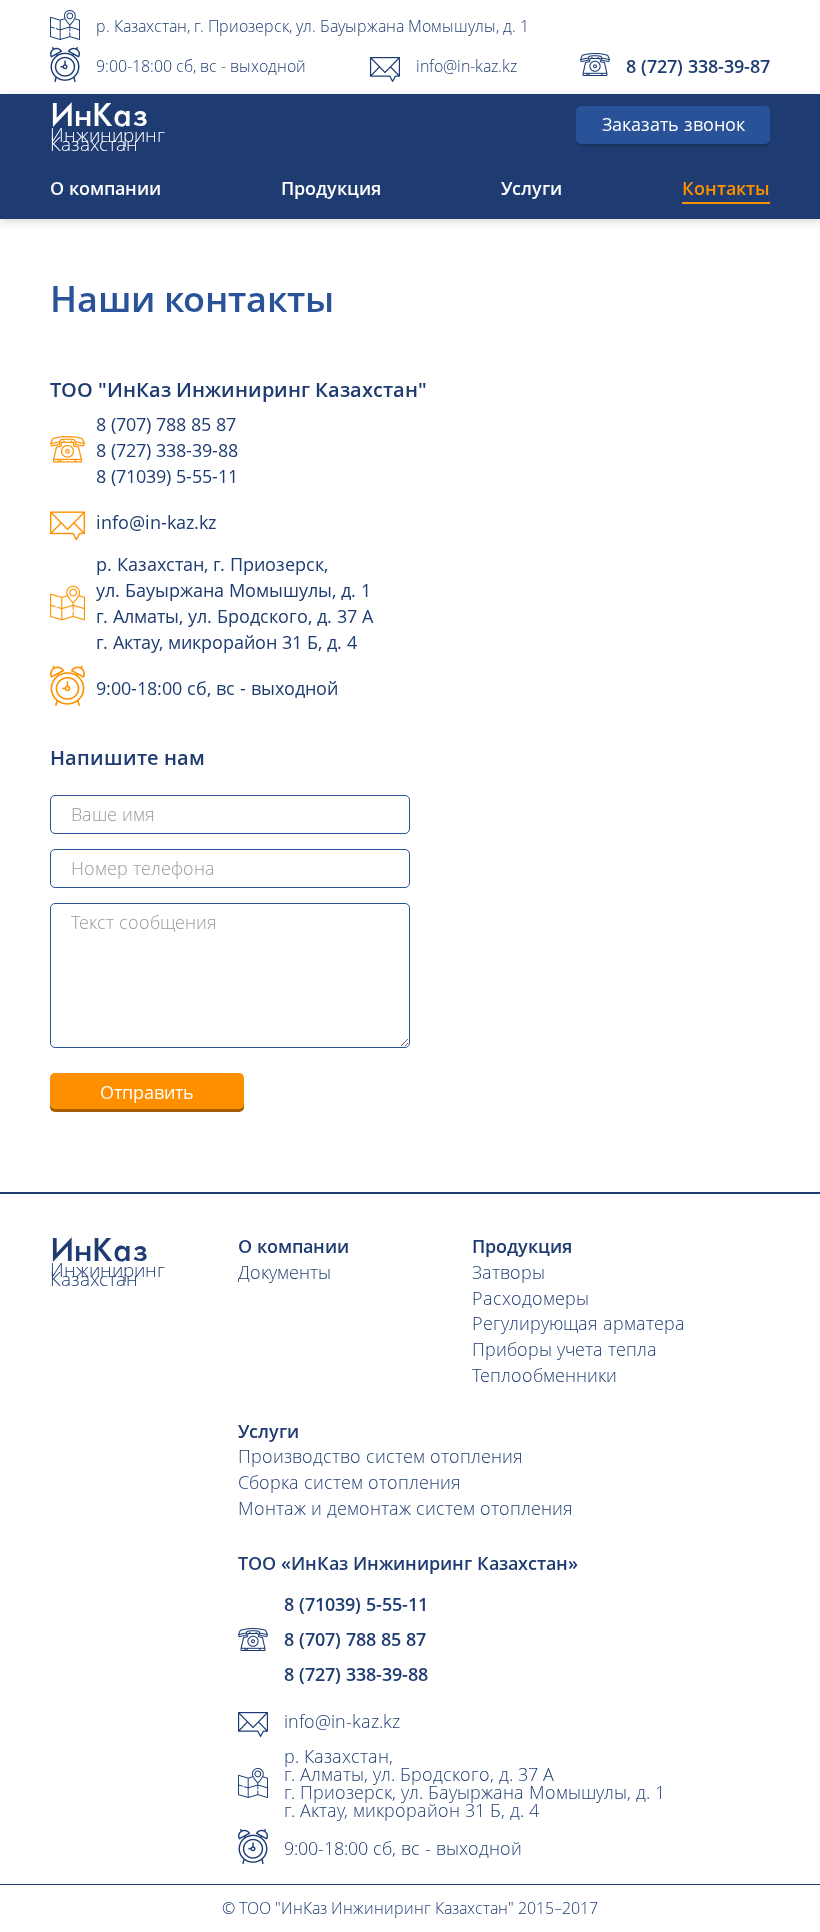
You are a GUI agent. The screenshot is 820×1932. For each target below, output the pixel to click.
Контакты (726, 188)
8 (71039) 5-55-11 (167, 476)
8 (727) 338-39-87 (698, 66)
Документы (284, 1272)
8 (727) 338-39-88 (167, 450)
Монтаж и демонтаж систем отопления (405, 1508)
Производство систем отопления (380, 1456)
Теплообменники (544, 1375)
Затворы (508, 1272)
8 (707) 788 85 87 (166, 424)
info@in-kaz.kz (466, 66)
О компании (105, 188)
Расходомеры (530, 1298)
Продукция (331, 188)
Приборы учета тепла (564, 1349)
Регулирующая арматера (578, 1323)
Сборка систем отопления (349, 1482)
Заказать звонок (673, 124)
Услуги (531, 188)
